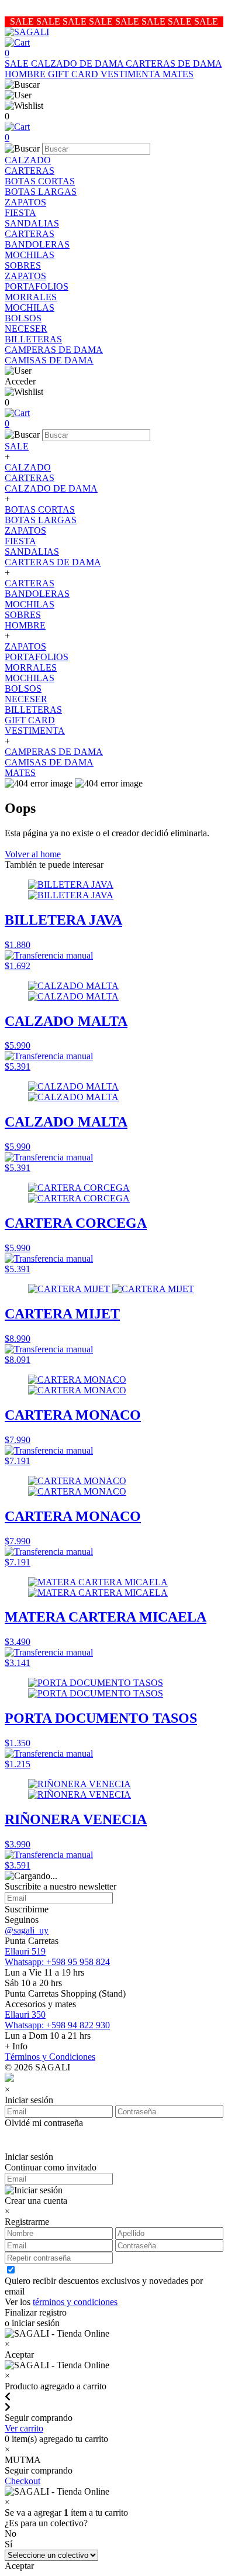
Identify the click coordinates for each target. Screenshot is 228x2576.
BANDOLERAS (37, 244)
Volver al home (33, 854)
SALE (18, 63)
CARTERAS (30, 171)
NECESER (26, 329)
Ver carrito (24, 2428)
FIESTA (20, 213)
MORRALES (31, 297)
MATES (178, 74)
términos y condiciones (75, 2302)
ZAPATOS (25, 202)
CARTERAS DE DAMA (174, 63)
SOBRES (23, 265)
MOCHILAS (30, 255)
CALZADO (28, 160)
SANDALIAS (32, 223)
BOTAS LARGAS (41, 192)
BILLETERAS (33, 339)
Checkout (23, 2481)
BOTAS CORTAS (40, 181)
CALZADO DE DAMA (78, 63)
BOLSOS (23, 318)
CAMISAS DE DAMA (49, 360)
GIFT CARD (74, 74)
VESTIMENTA (132, 74)
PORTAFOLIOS (37, 286)
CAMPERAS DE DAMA (54, 350)
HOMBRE (26, 74)
